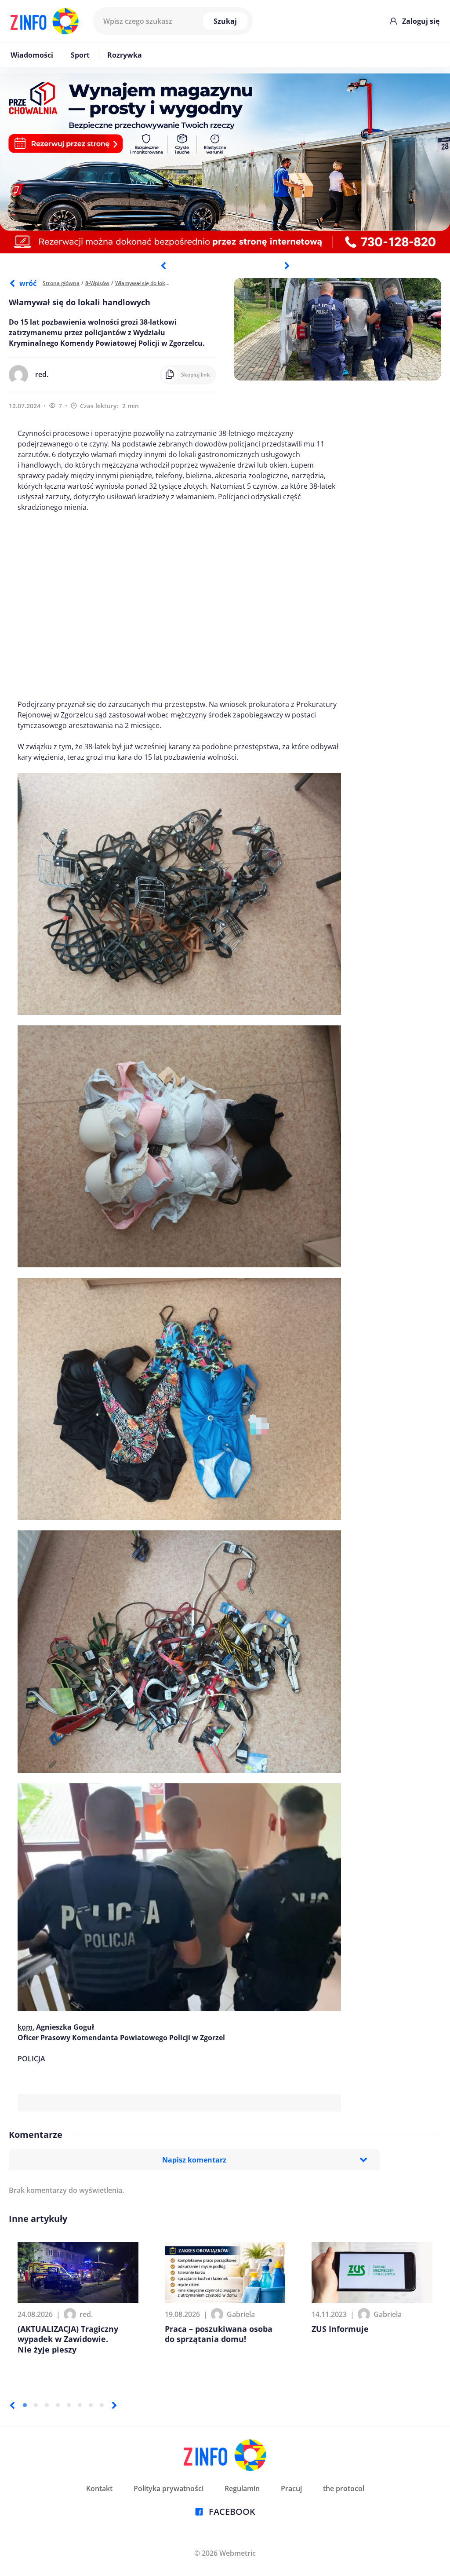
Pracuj (291, 2488)
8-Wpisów (97, 283)
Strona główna (61, 283)
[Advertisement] (179, 606)
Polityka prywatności (169, 2488)
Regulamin (242, 2488)
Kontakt (99, 2488)
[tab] (25, 2405)
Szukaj (225, 21)
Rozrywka (125, 55)
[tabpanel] (225, 163)
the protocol (344, 2488)
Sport (80, 55)
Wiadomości (32, 55)
